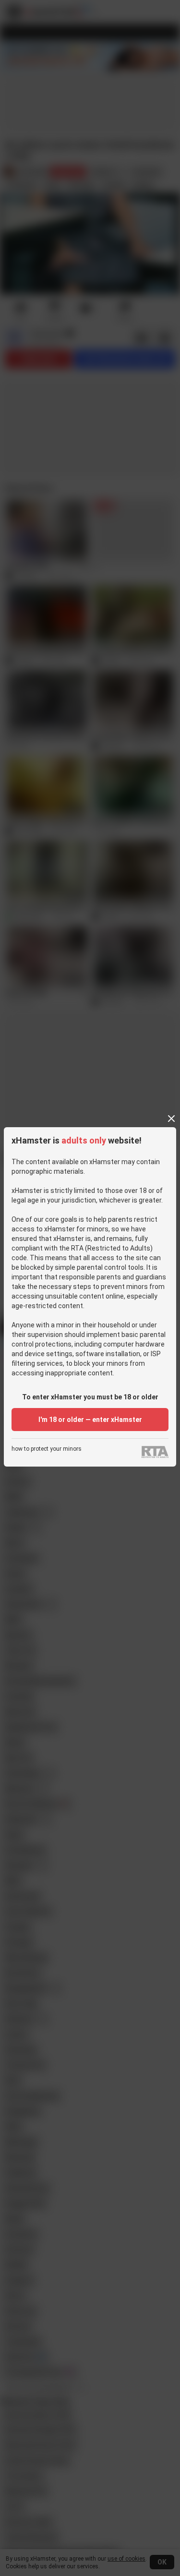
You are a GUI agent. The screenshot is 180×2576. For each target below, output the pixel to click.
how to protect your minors (47, 1449)
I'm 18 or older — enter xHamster (90, 1420)
